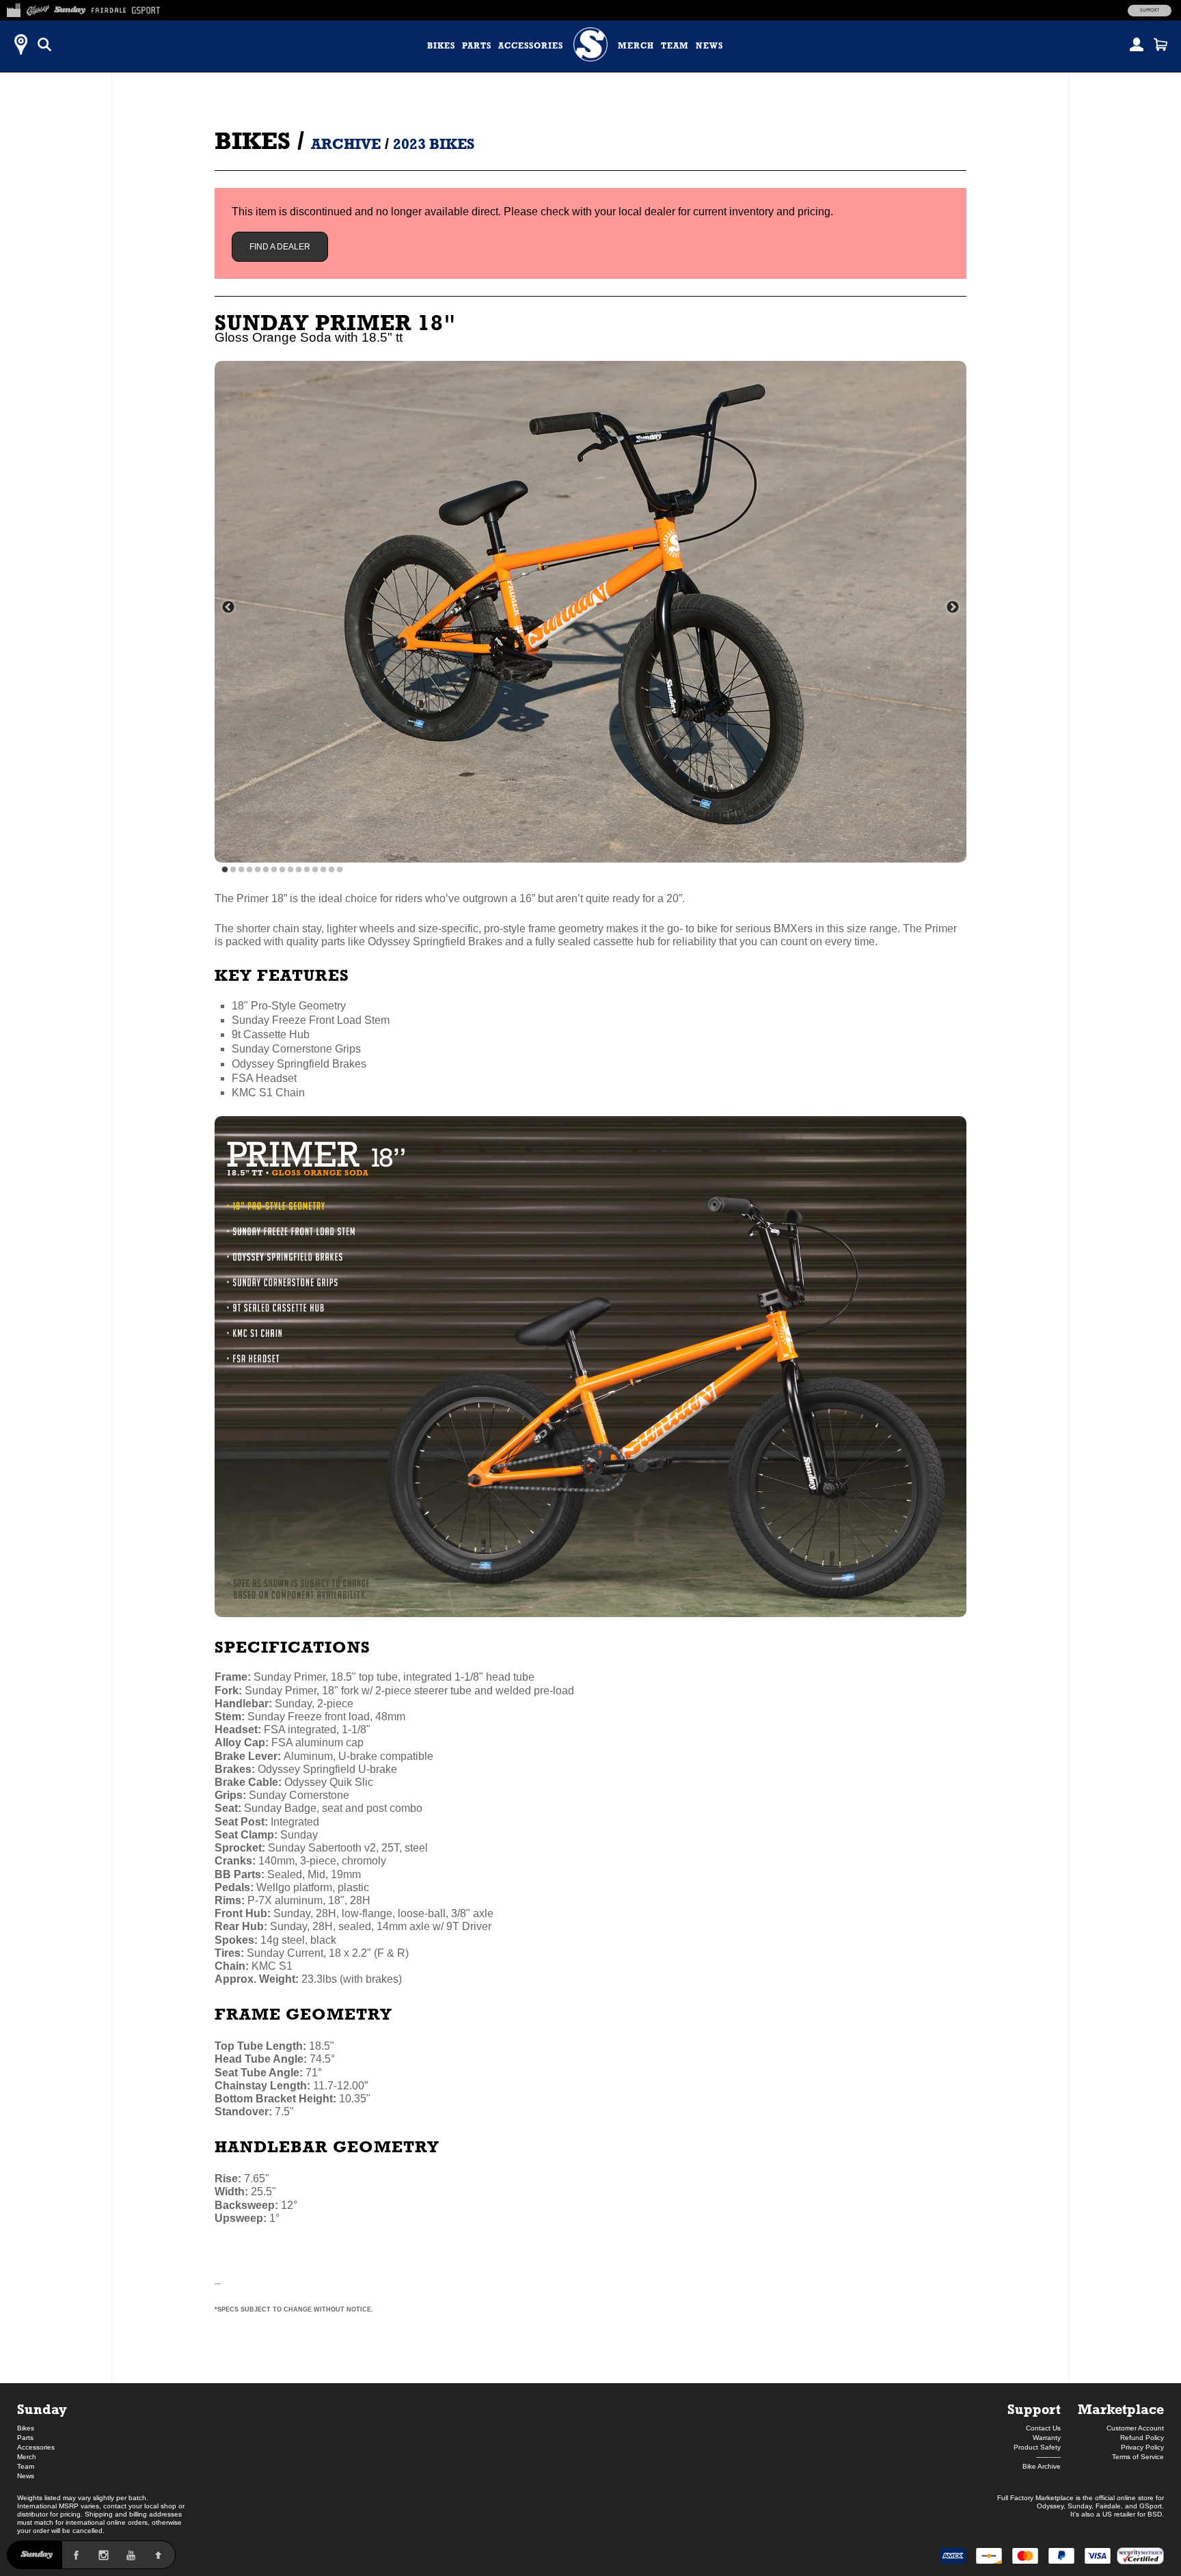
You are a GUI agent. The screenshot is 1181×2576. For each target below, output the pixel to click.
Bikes (441, 46)
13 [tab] (323, 870)
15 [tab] (340, 870)
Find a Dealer (280, 247)
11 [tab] (307, 870)
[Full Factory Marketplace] (13, 8)
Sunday (42, 2409)
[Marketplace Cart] (1160, 44)
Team (675, 46)
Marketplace (1121, 2409)
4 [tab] (249, 870)
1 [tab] (225, 870)
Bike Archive (1042, 2466)
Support (1150, 10)
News (709, 46)
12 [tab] (315, 870)
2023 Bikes (434, 144)
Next (953, 608)
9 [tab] (290, 870)
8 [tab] (282, 870)
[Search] (44, 44)
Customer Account (1135, 2428)
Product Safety (1037, 2447)
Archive (346, 144)
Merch (636, 46)
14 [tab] (331, 870)
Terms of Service (1138, 2457)
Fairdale (1108, 2506)
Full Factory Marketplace (1035, 2498)
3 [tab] (241, 870)
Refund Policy (1142, 2438)
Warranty (1047, 2438)
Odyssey (1050, 2506)
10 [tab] (299, 870)
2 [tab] (233, 870)
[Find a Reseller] (21, 44)
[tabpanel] (590, 612)
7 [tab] (274, 870)
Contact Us (1043, 2428)
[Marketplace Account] (1137, 44)
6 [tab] (266, 870)
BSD (1155, 2514)
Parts (477, 46)
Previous (228, 608)
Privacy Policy (1142, 2447)
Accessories (531, 46)
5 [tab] (258, 870)
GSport (1151, 2506)
